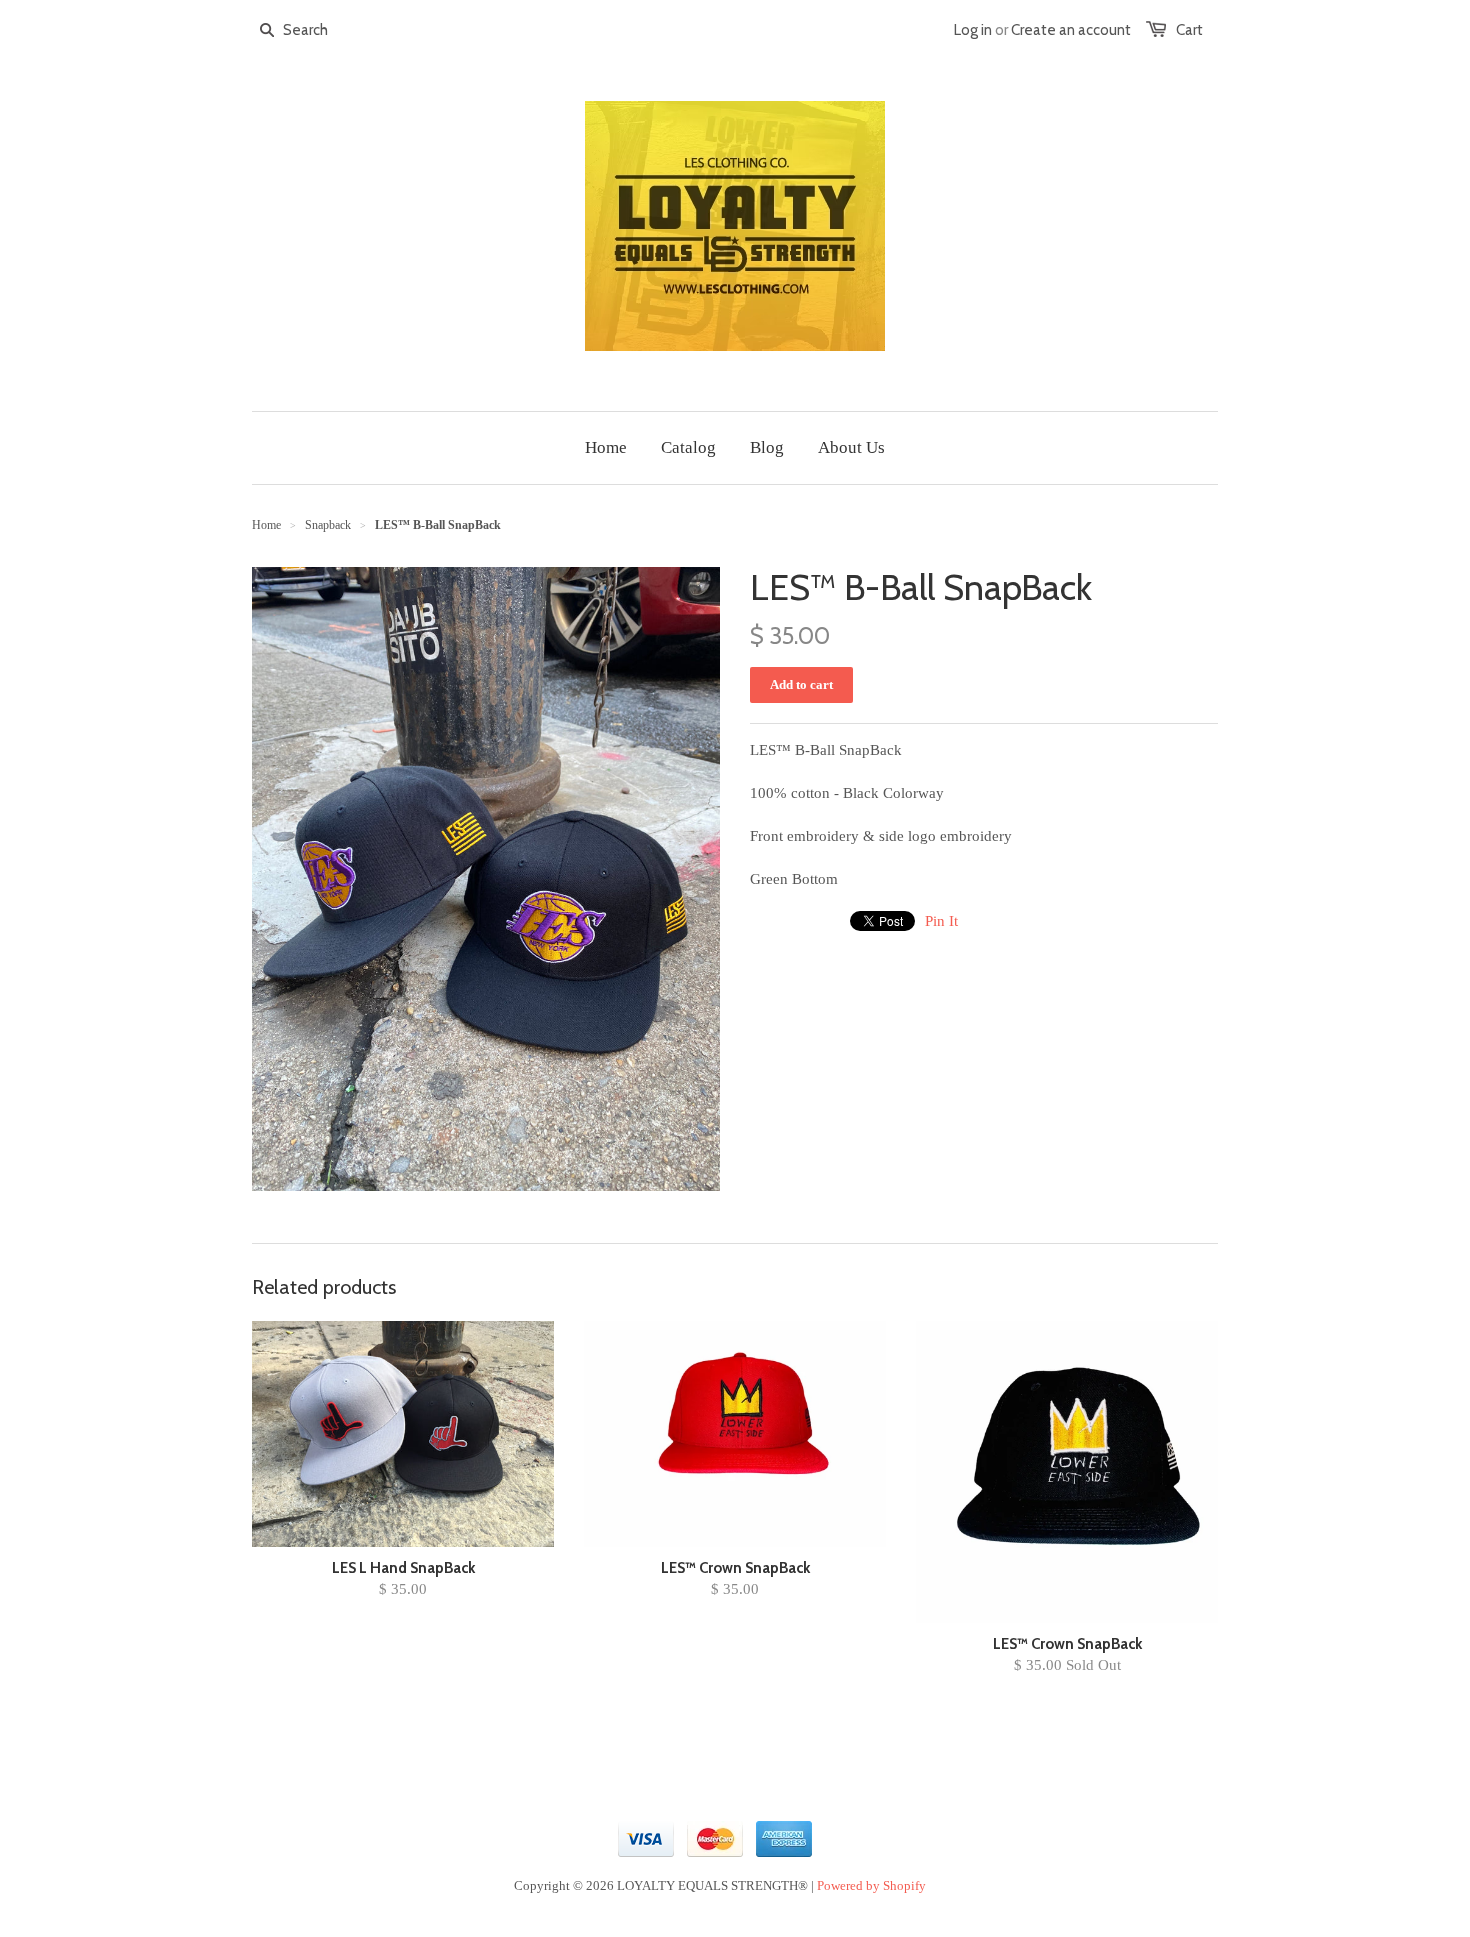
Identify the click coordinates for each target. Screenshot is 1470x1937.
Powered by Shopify (871, 1885)
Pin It (941, 921)
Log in (973, 30)
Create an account (1071, 30)
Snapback (328, 525)
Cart (1189, 30)
